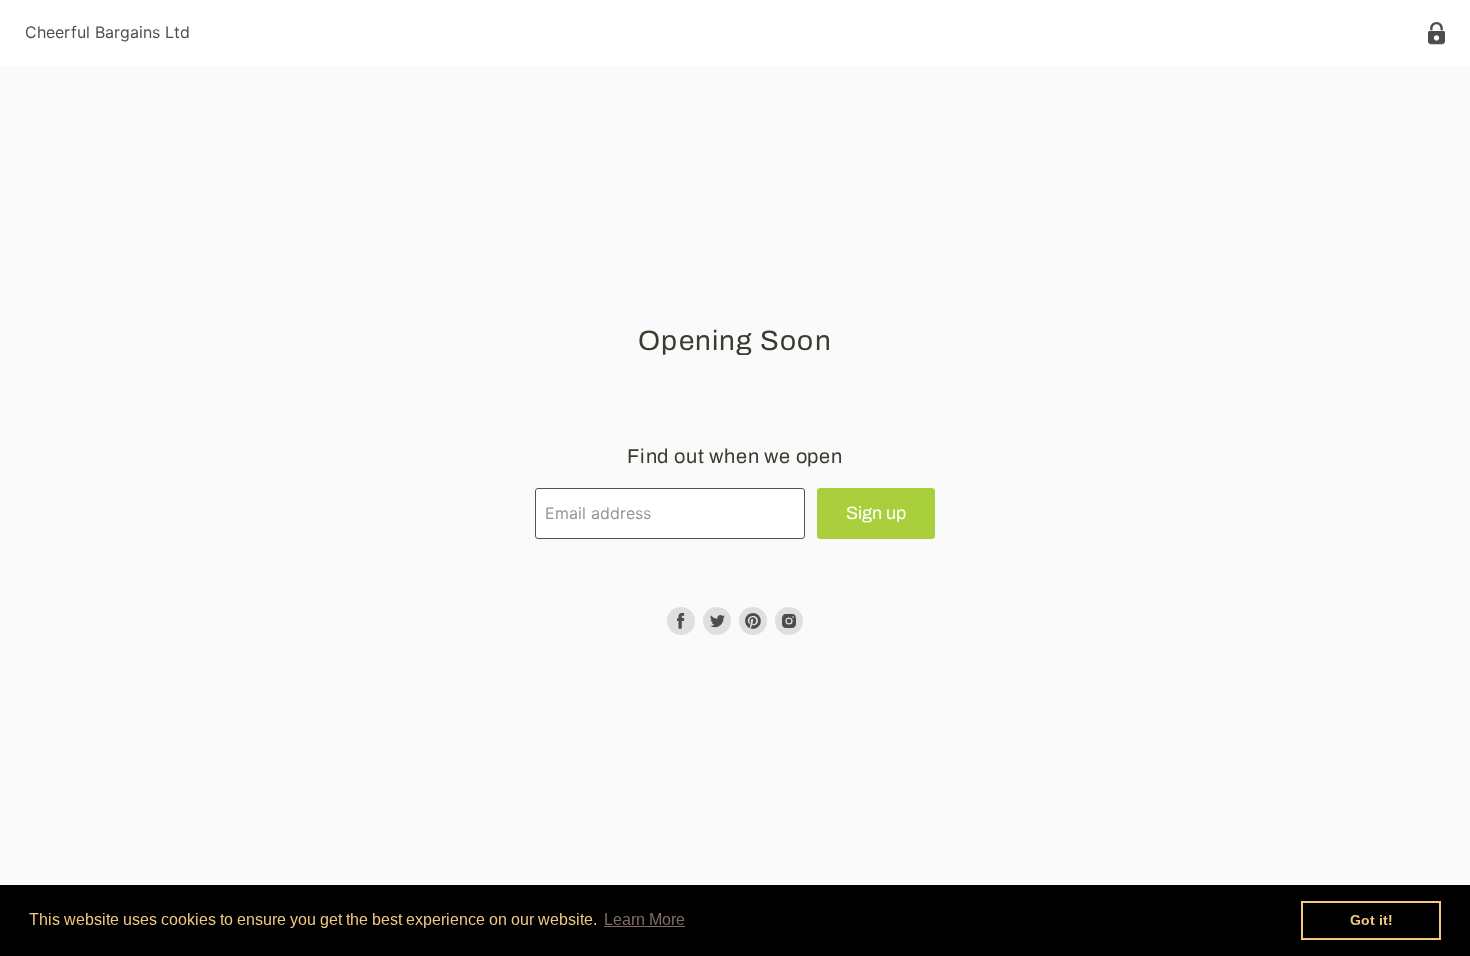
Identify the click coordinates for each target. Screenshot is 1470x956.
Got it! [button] (1371, 920)
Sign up (876, 513)
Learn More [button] (644, 919)
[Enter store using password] (1436, 33)
